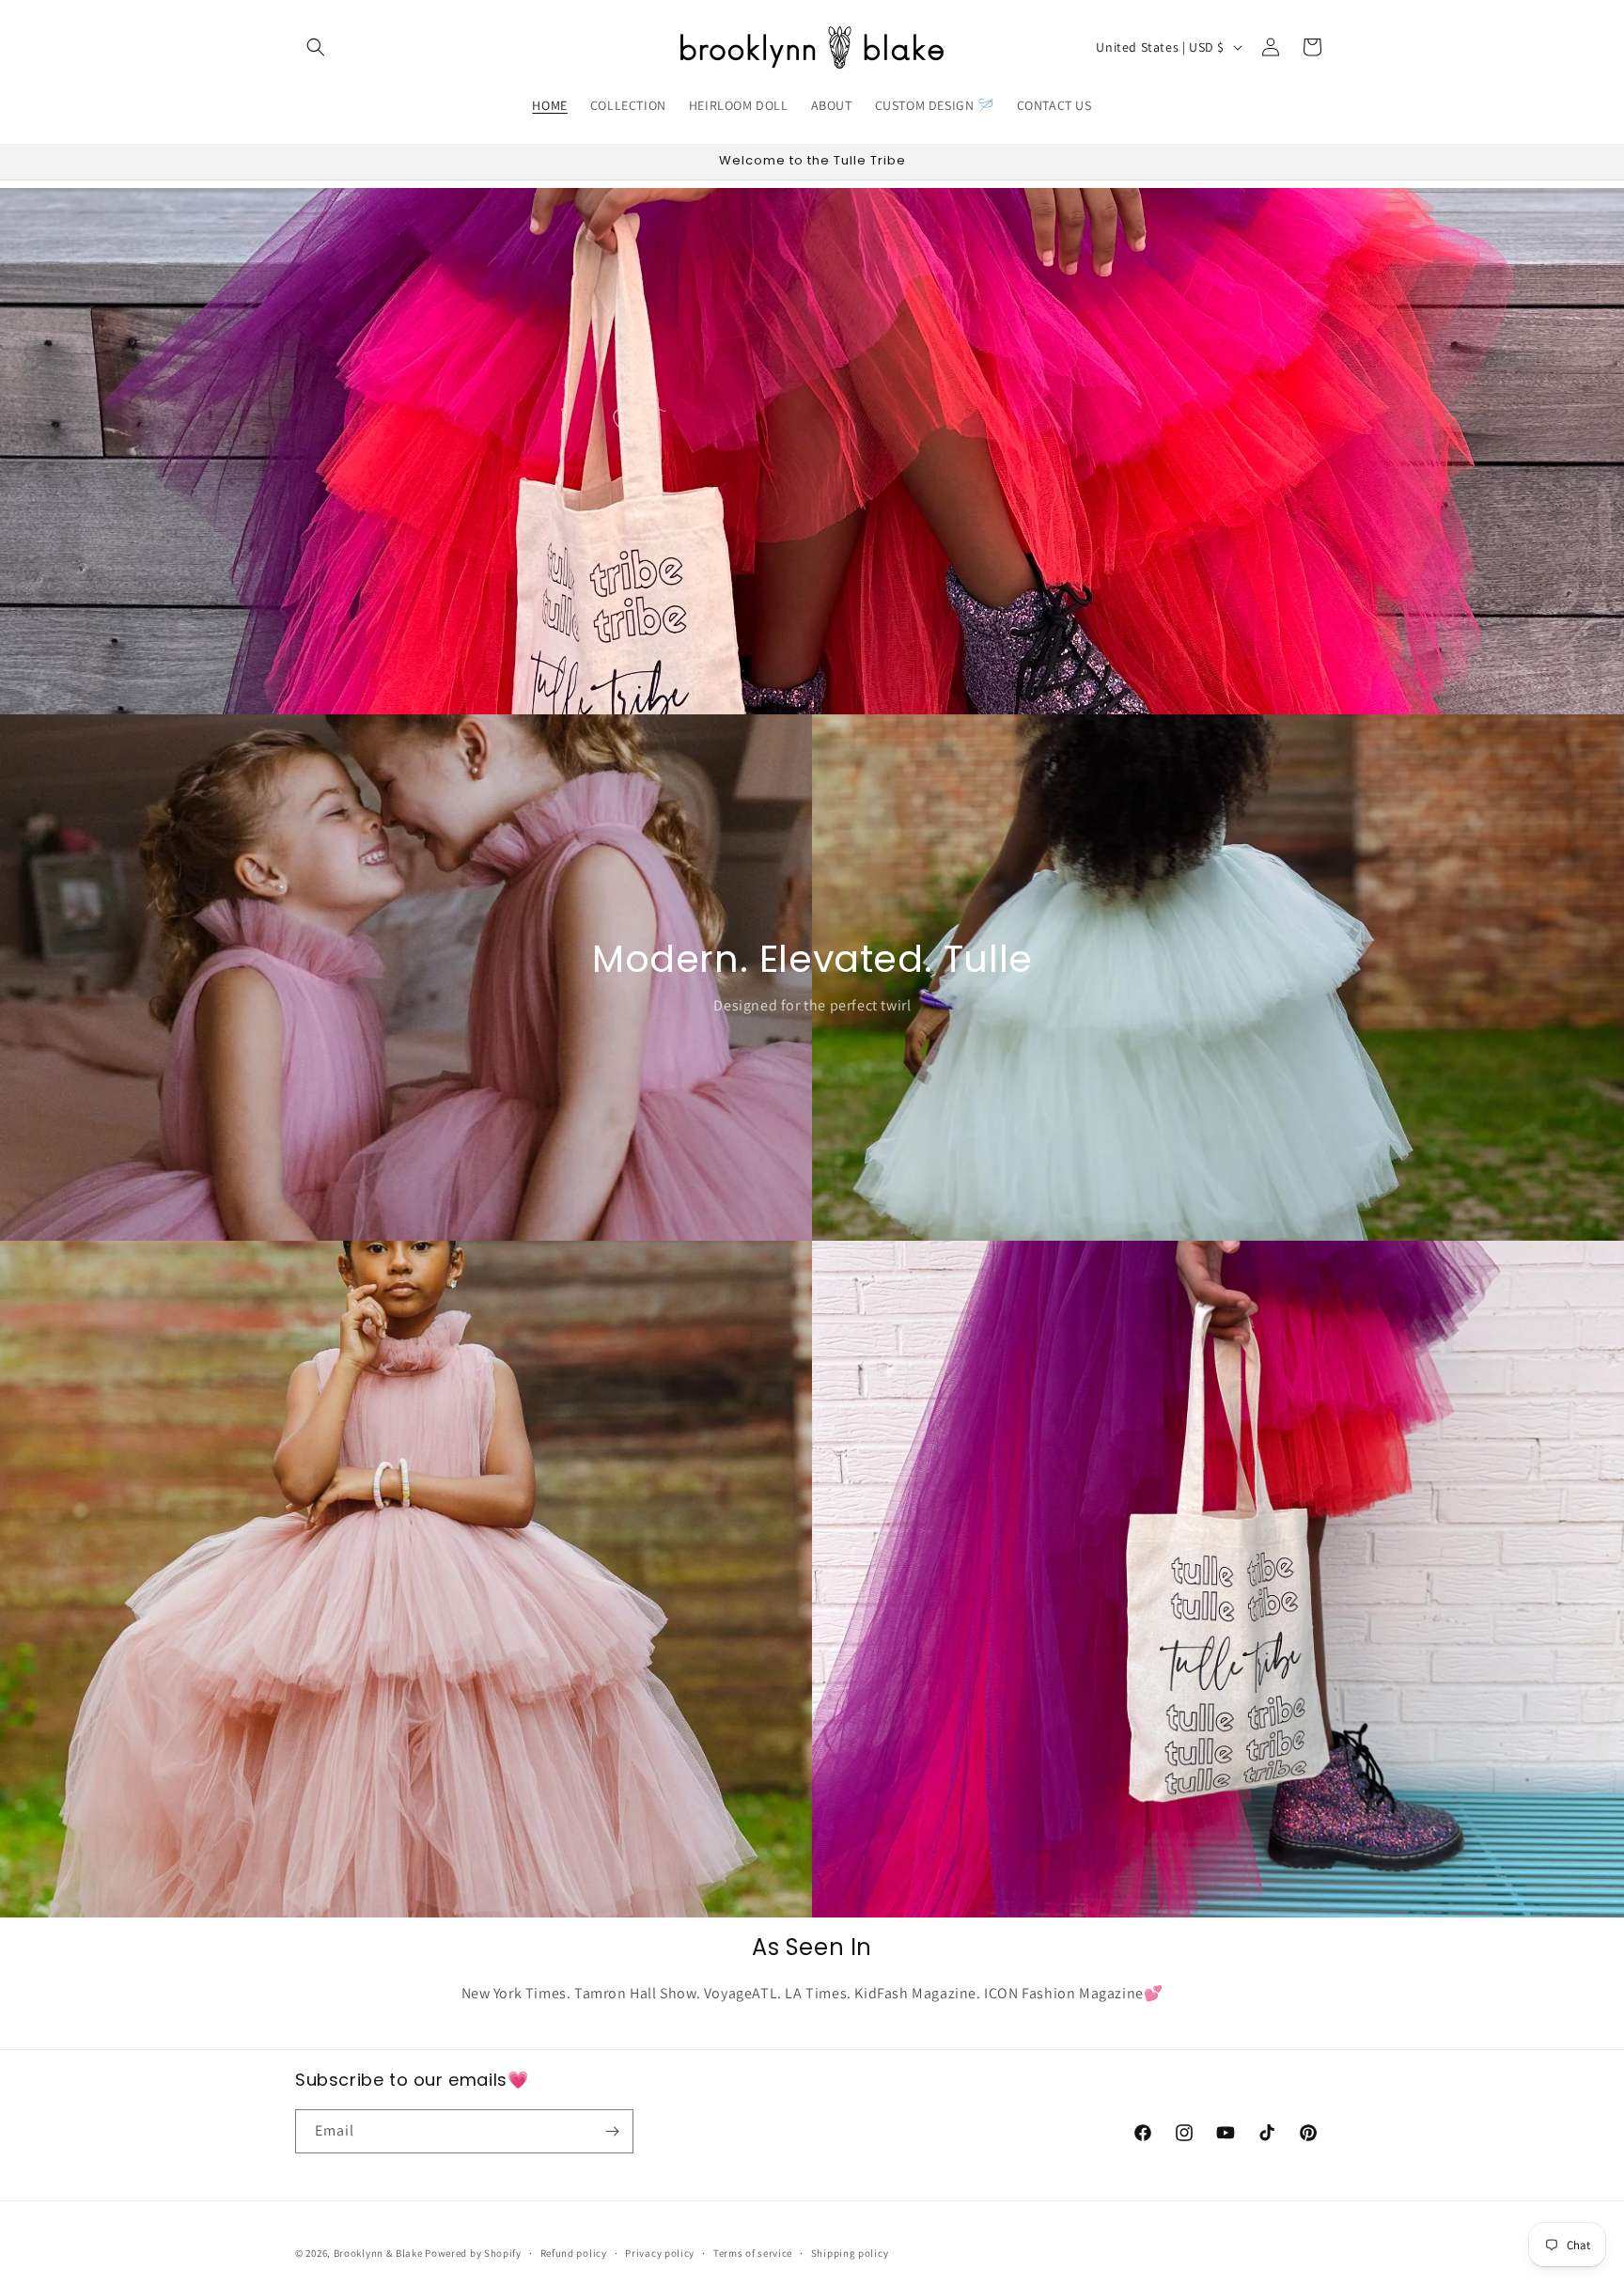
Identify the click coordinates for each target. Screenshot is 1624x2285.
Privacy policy (660, 2253)
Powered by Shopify (473, 2253)
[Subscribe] (612, 2131)
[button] (316, 47)
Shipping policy (850, 2253)
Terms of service (753, 2253)
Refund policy (574, 2253)
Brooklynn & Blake (378, 2253)
